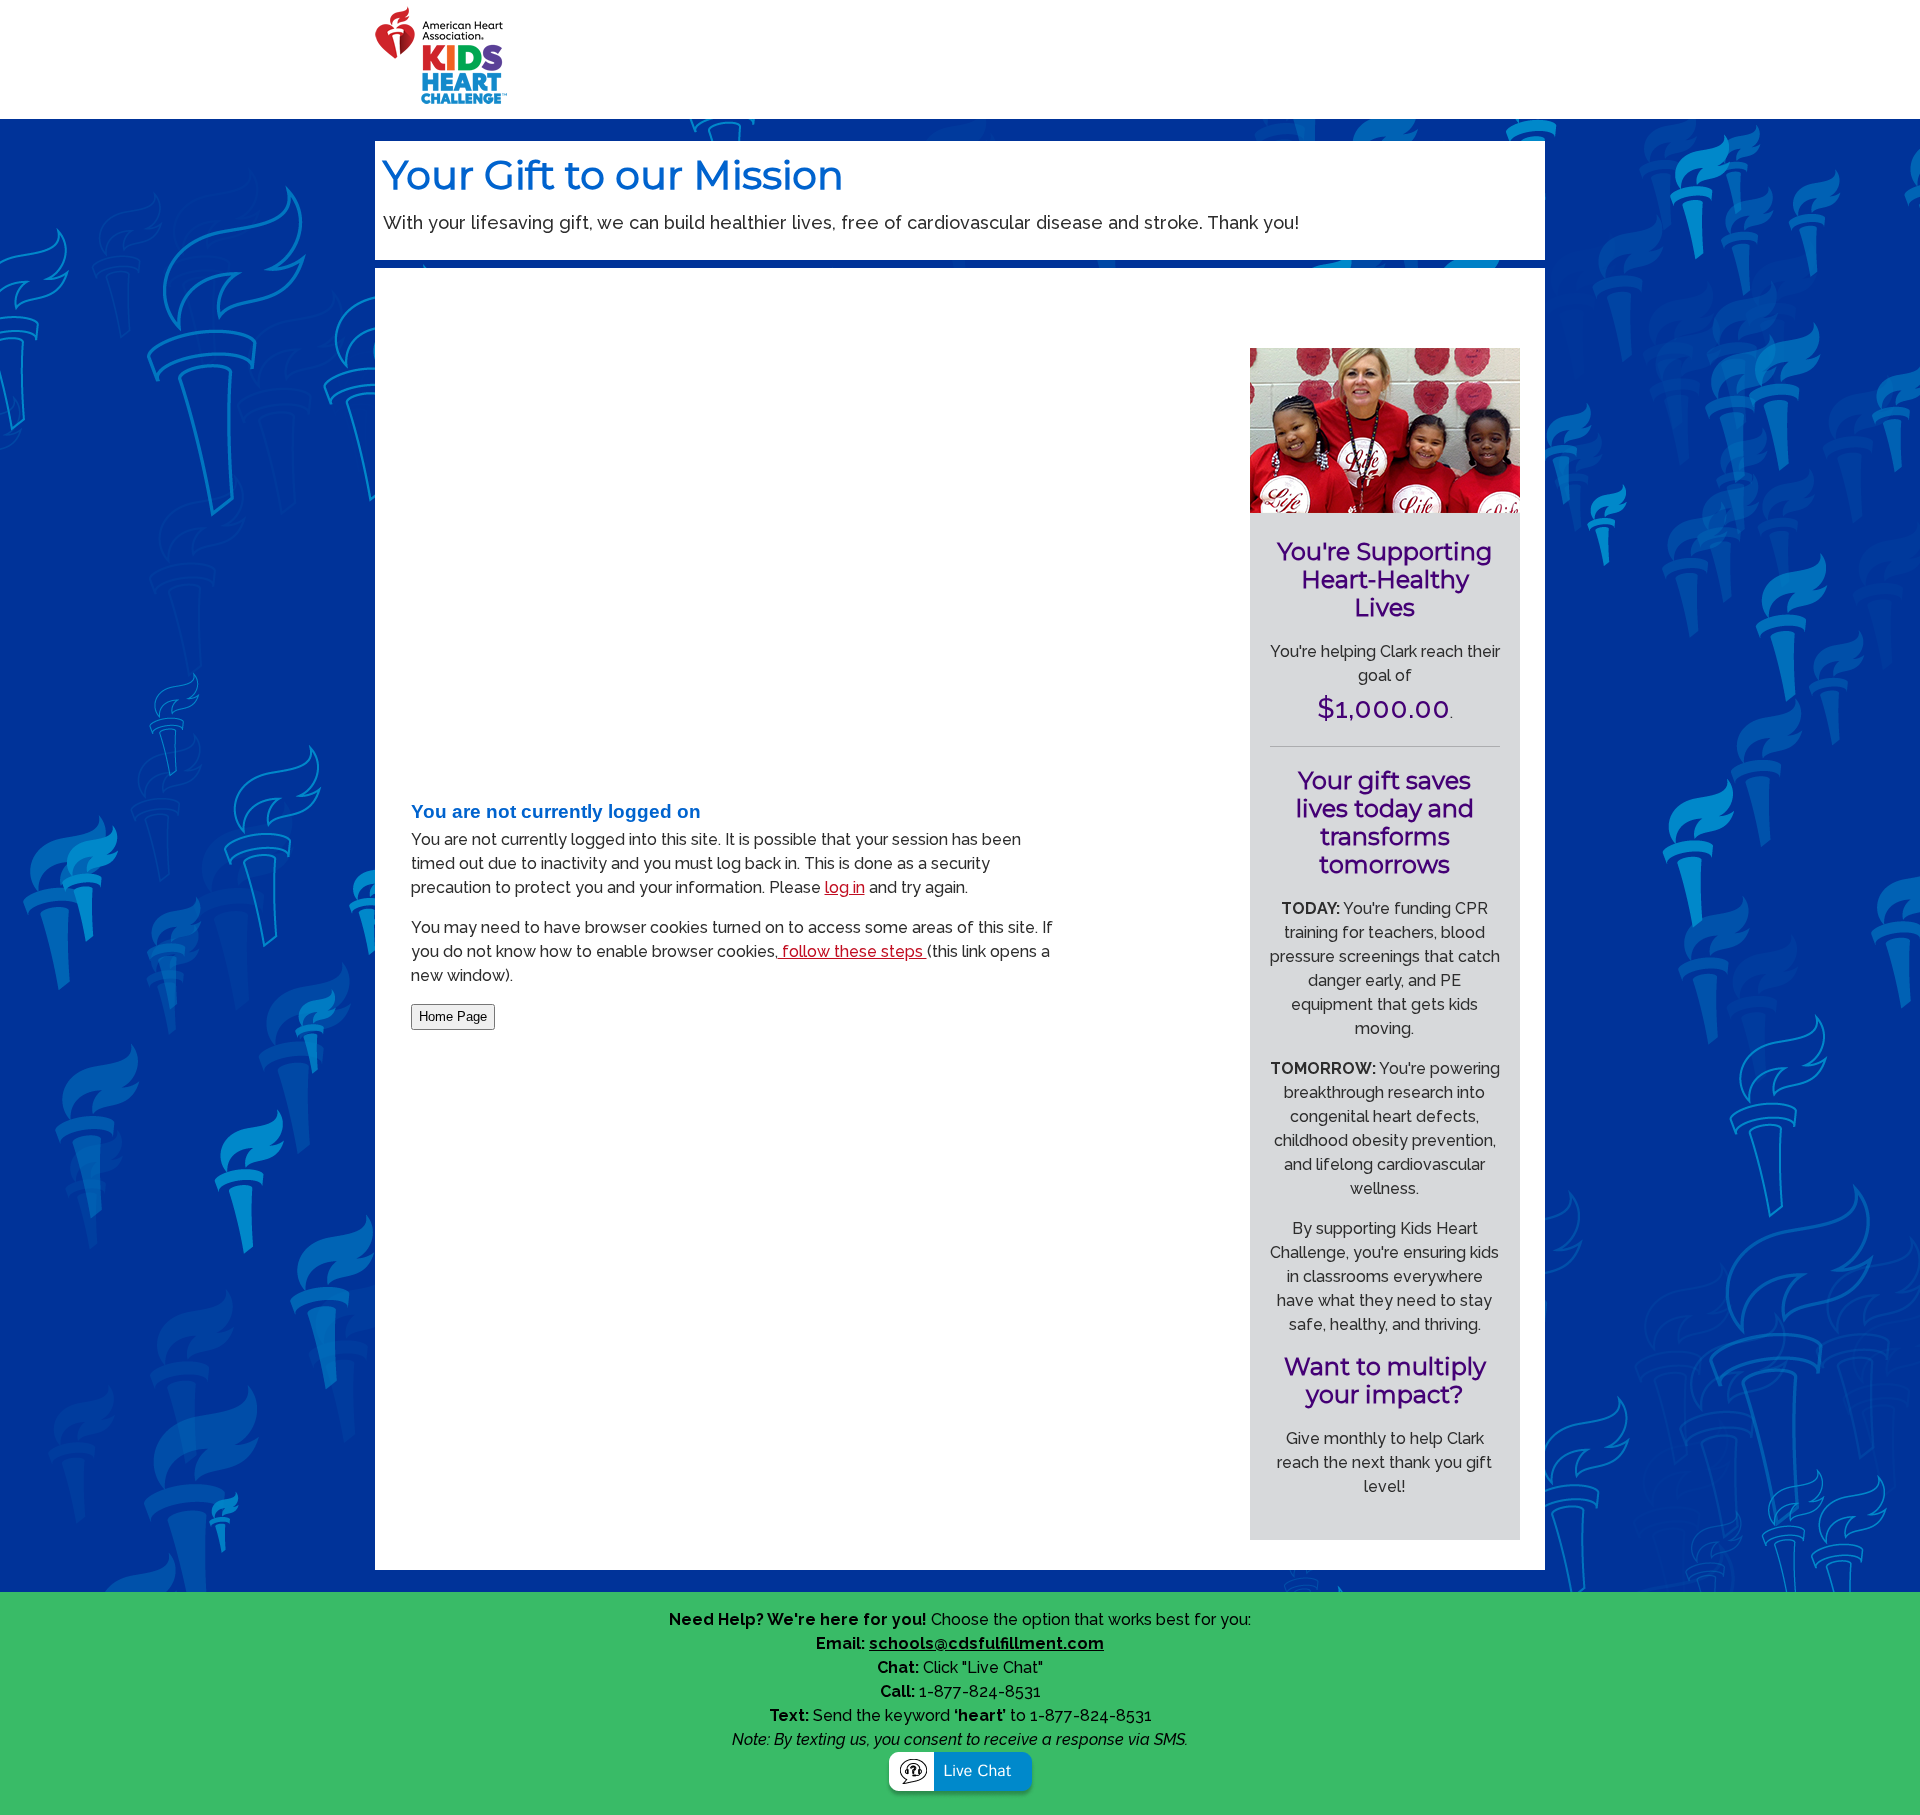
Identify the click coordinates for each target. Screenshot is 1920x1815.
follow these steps (852, 951)
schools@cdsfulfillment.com (986, 1643)
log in (845, 887)
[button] (960, 1774)
